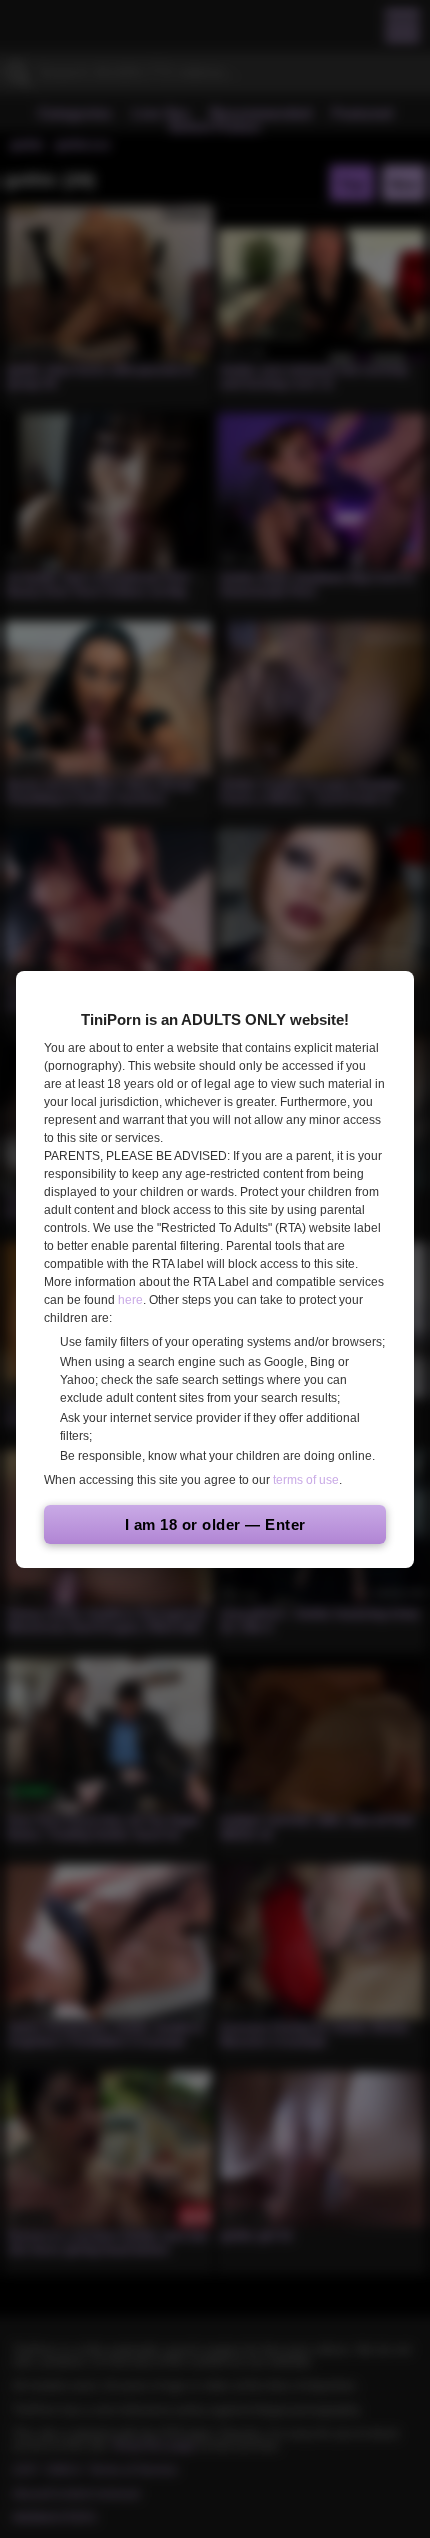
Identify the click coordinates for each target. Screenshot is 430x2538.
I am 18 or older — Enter (215, 1524)
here (130, 1300)
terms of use (306, 1480)
